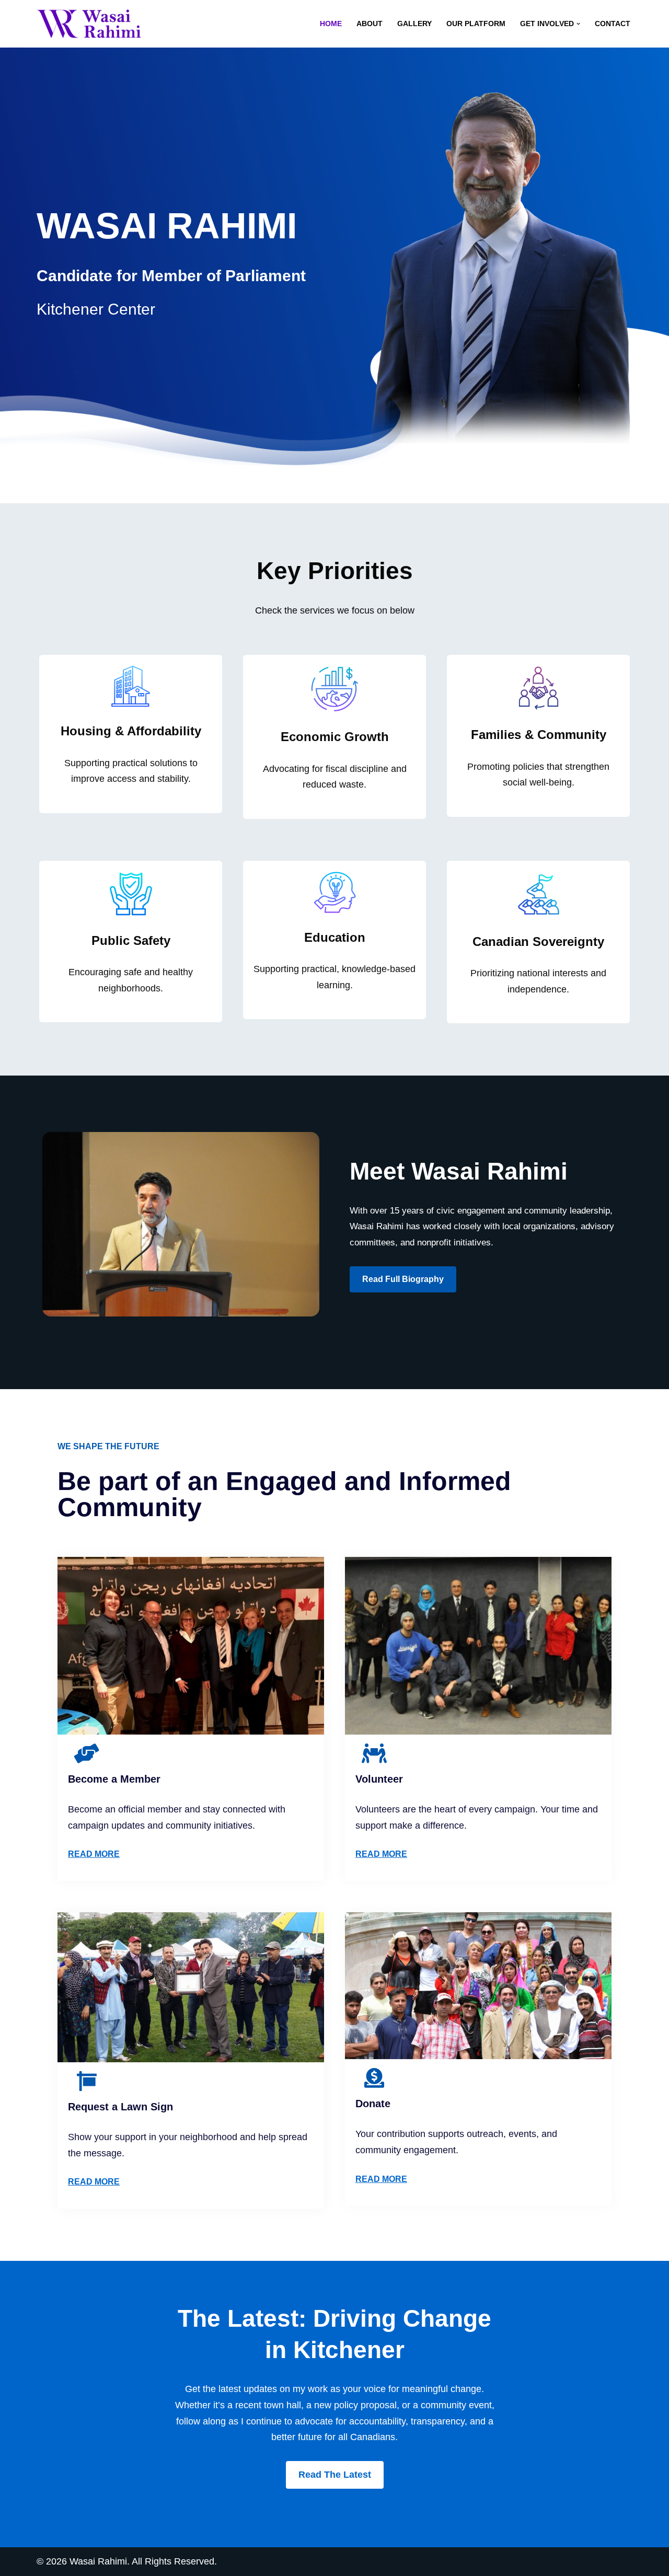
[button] (578, 24)
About (370, 24)
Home (331, 24)
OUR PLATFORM (476, 24)
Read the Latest (335, 2475)
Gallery (414, 24)
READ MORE (94, 1854)
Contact (613, 24)
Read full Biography (403, 1279)
